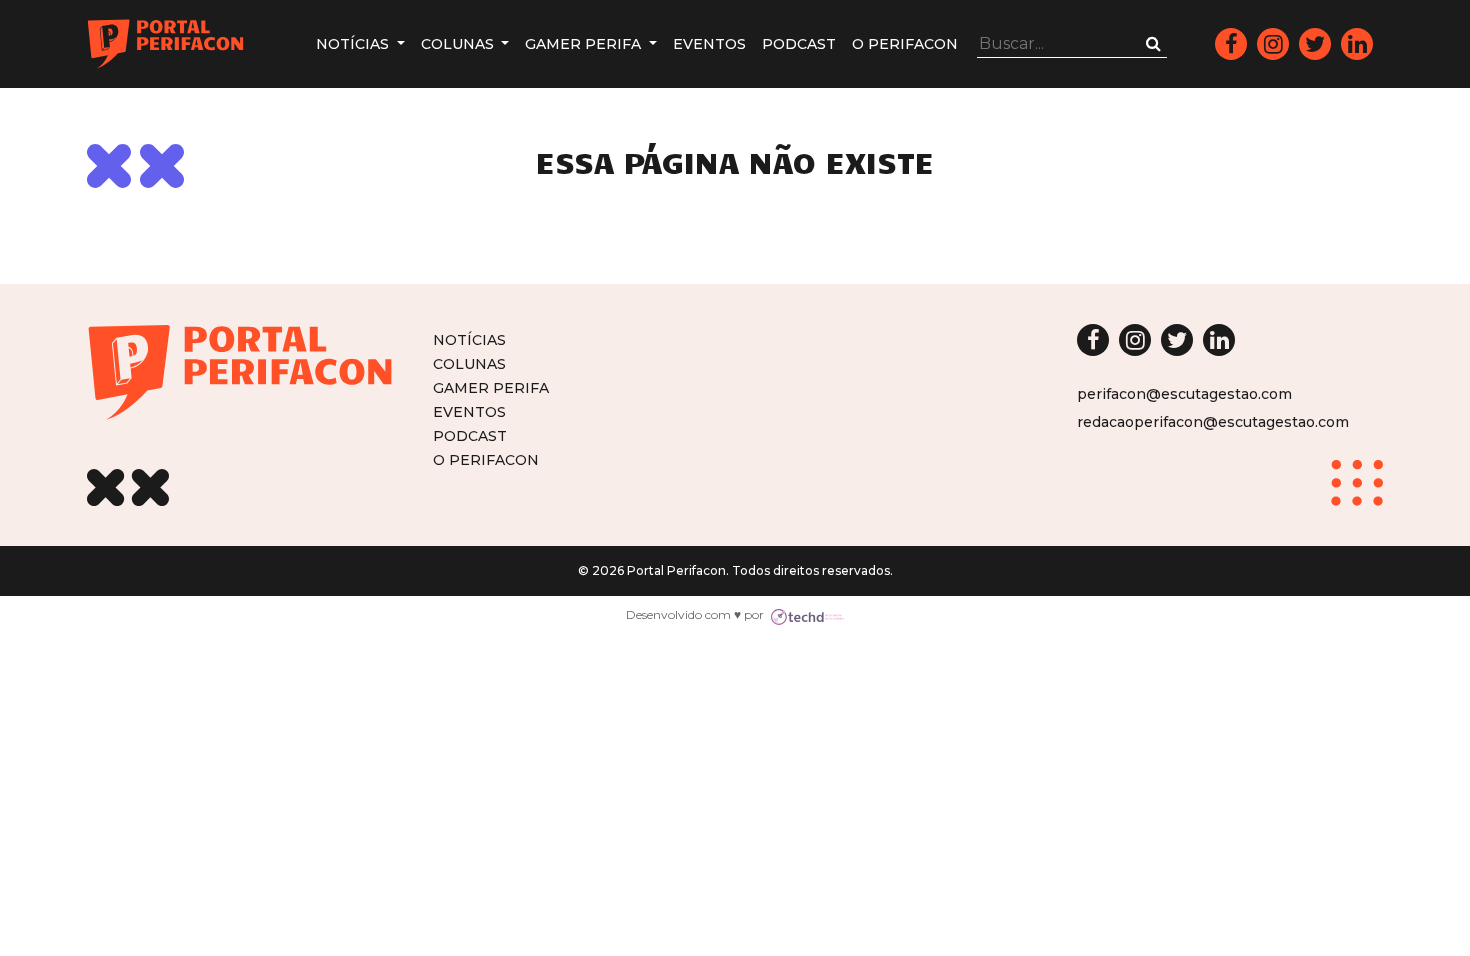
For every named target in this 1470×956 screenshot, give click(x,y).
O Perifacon (905, 44)
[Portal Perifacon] (165, 44)
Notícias (354, 44)
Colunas (459, 44)
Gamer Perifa (585, 44)
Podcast (799, 44)
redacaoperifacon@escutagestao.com (1213, 422)
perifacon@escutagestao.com (1184, 394)
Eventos (709, 44)
